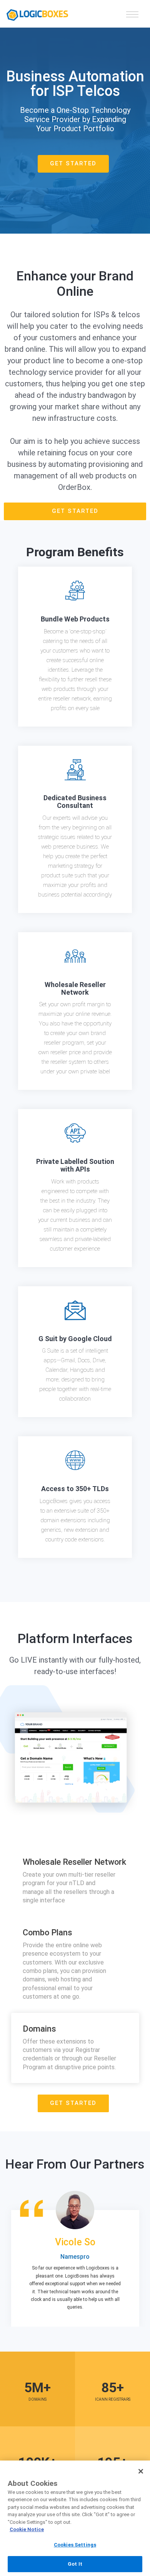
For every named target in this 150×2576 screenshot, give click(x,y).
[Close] (141, 2471)
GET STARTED (73, 163)
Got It (75, 2564)
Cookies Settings (75, 2545)
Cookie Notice (27, 2529)
